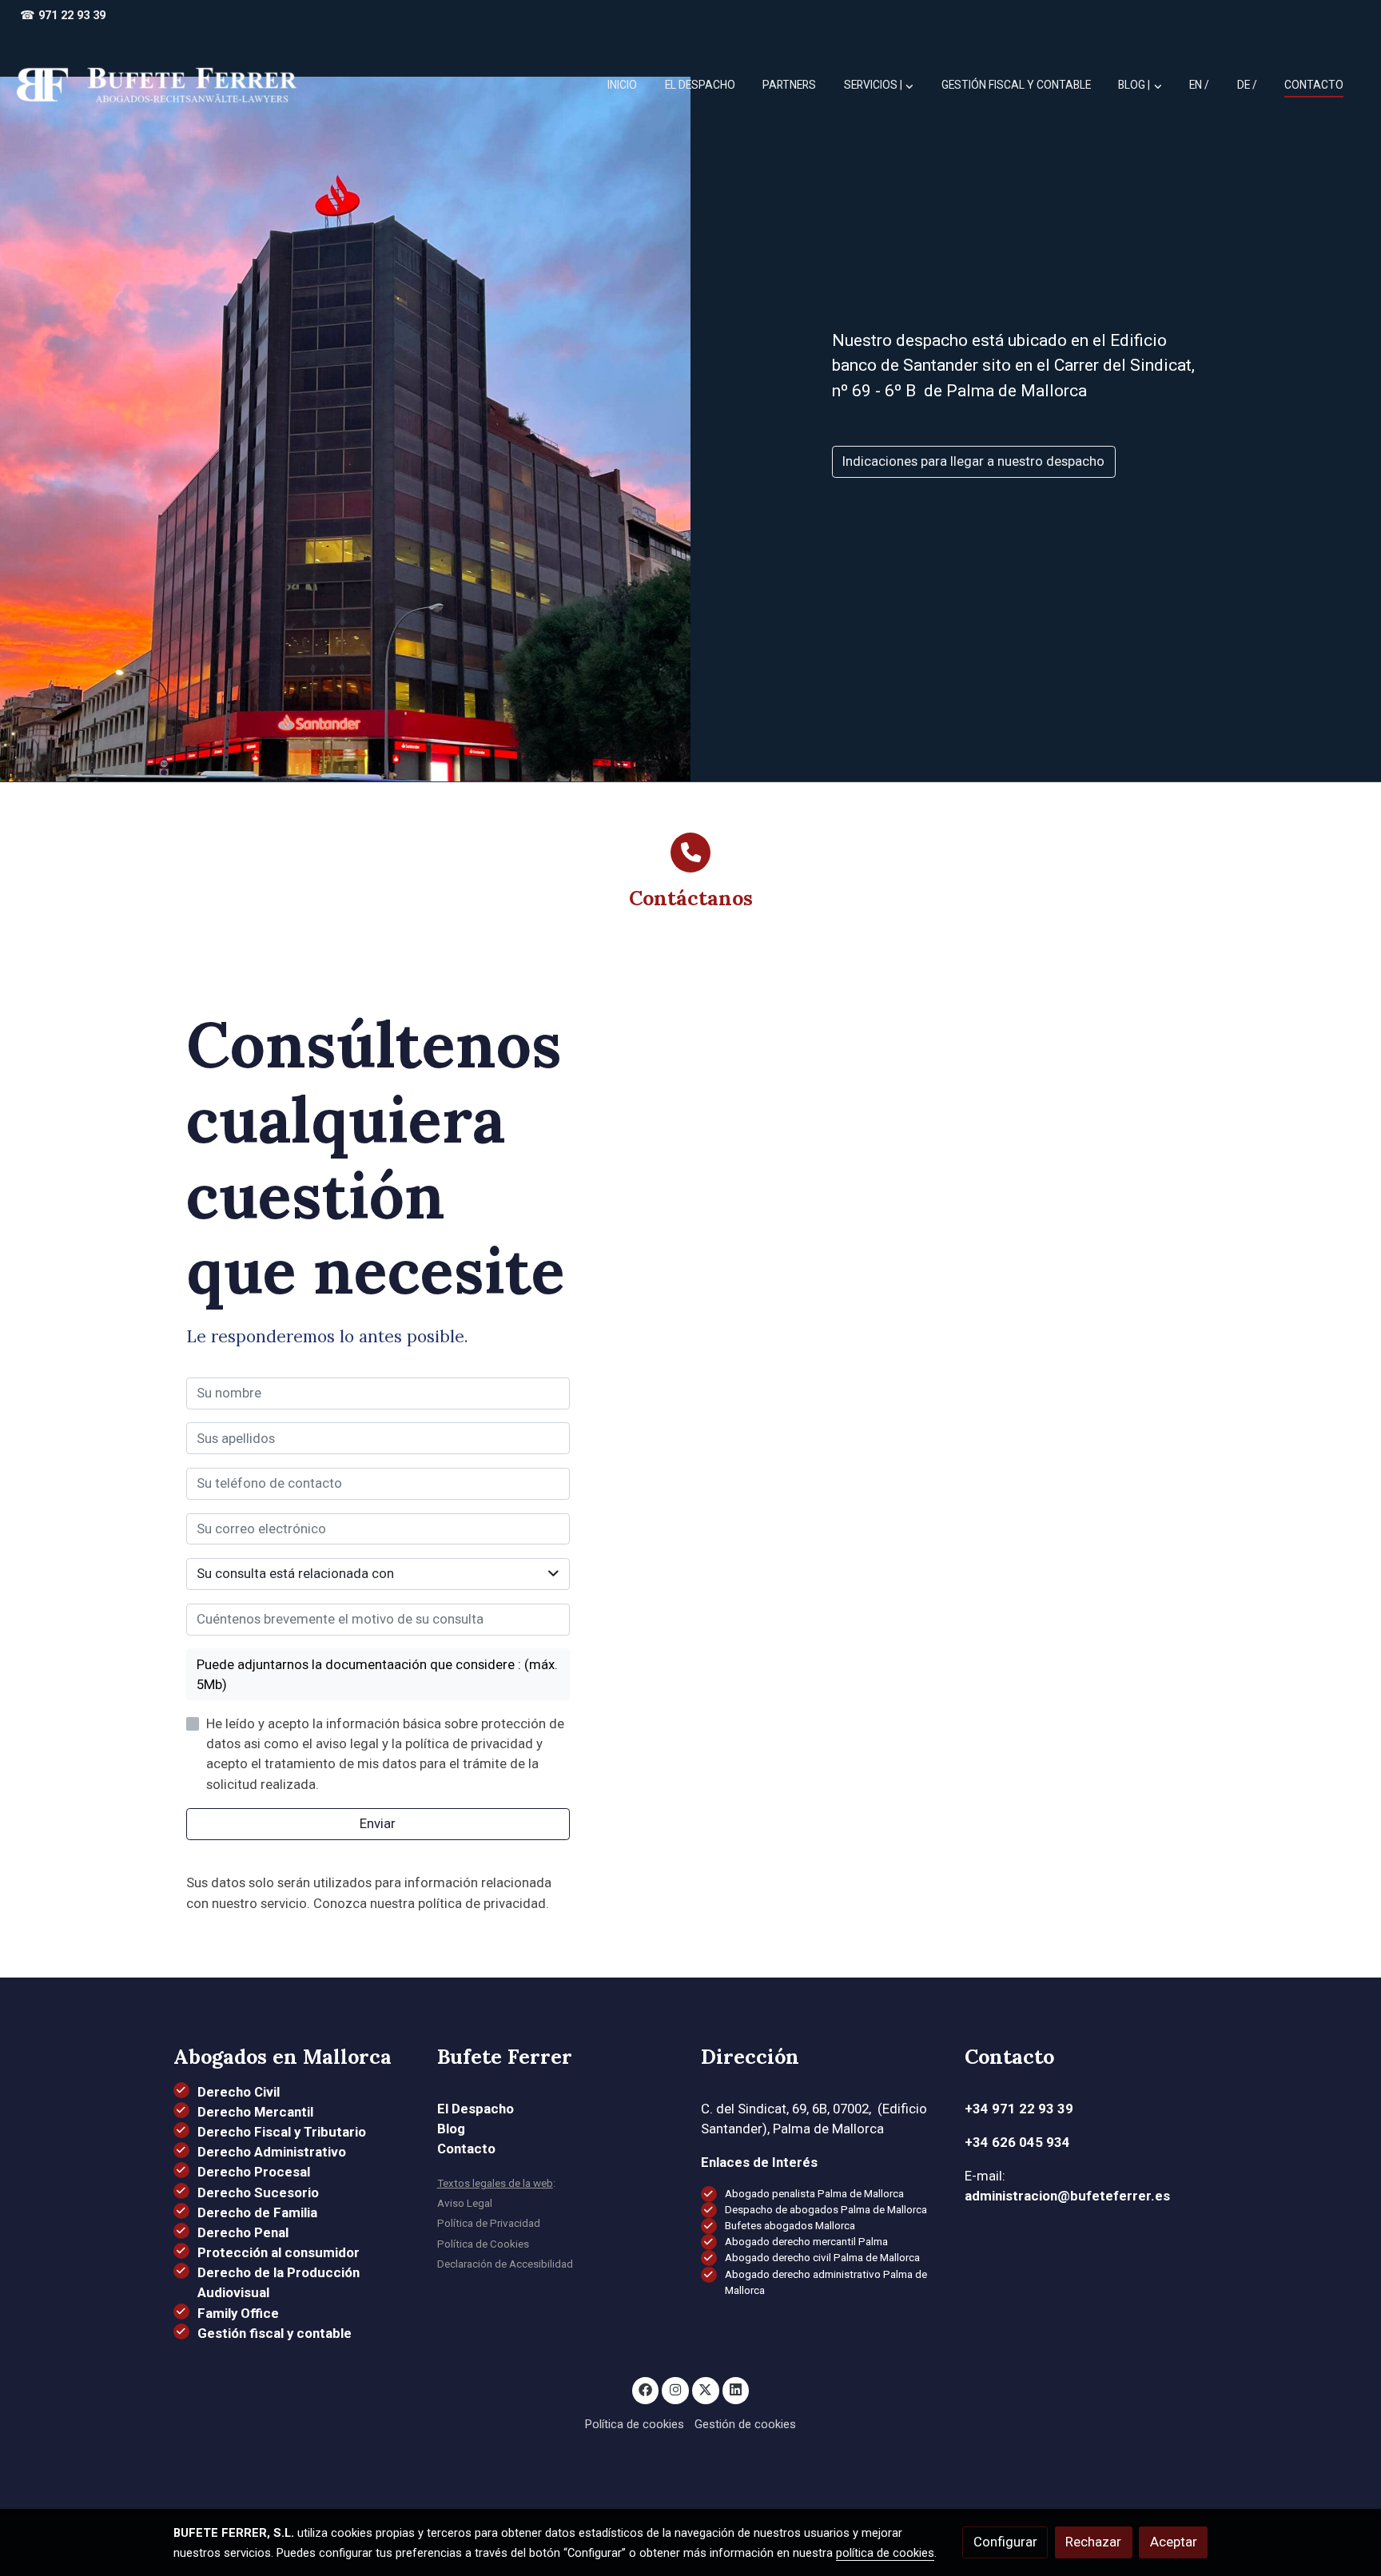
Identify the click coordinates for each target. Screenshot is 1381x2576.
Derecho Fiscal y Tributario (282, 2132)
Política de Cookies (483, 2244)
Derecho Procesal (254, 2172)
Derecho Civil (239, 2092)
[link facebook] (646, 2389)
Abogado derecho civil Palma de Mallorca (822, 2258)
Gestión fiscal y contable (275, 2333)
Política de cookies (635, 2424)
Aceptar (1174, 2542)
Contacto (466, 2149)
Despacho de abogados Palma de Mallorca (826, 2210)
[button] (1140, 85)
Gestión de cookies (745, 2424)
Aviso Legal (465, 2203)
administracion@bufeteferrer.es (1067, 2196)
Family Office (238, 2313)
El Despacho (476, 2109)
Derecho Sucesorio (258, 2192)
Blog (451, 2129)
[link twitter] (706, 2389)
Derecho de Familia (257, 2212)
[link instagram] (675, 2389)
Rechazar (1093, 2542)
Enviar (378, 1823)
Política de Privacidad (489, 2223)
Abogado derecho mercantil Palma (806, 2242)
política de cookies (885, 2553)
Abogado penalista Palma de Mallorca (814, 2194)
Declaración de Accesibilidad (505, 2264)
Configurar (1005, 2542)
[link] (157, 85)
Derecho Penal (243, 2232)
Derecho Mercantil (255, 2112)
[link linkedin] (736, 2389)
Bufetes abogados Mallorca (790, 2226)
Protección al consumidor (279, 2252)
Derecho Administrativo (272, 2152)
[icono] (690, 853)
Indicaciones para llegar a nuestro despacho (973, 461)
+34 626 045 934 (1017, 2142)
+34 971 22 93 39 (1019, 2109)
